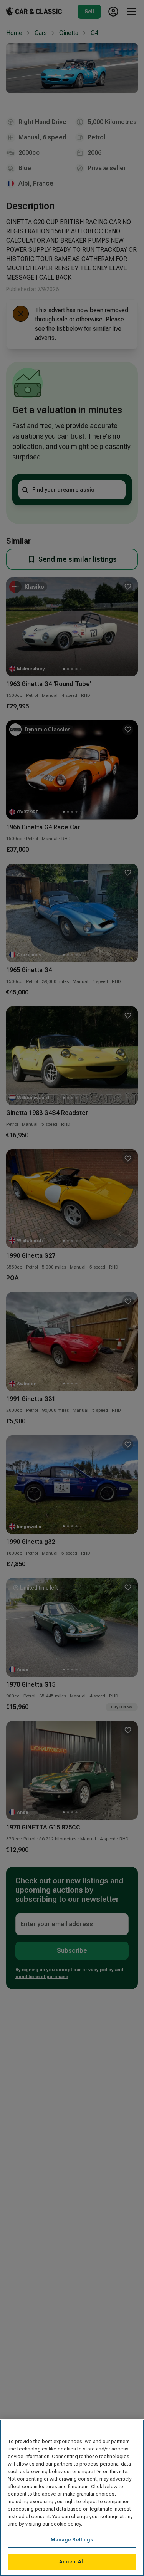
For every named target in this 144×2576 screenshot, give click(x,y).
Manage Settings (72, 2540)
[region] (72, 2498)
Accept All (72, 2562)
